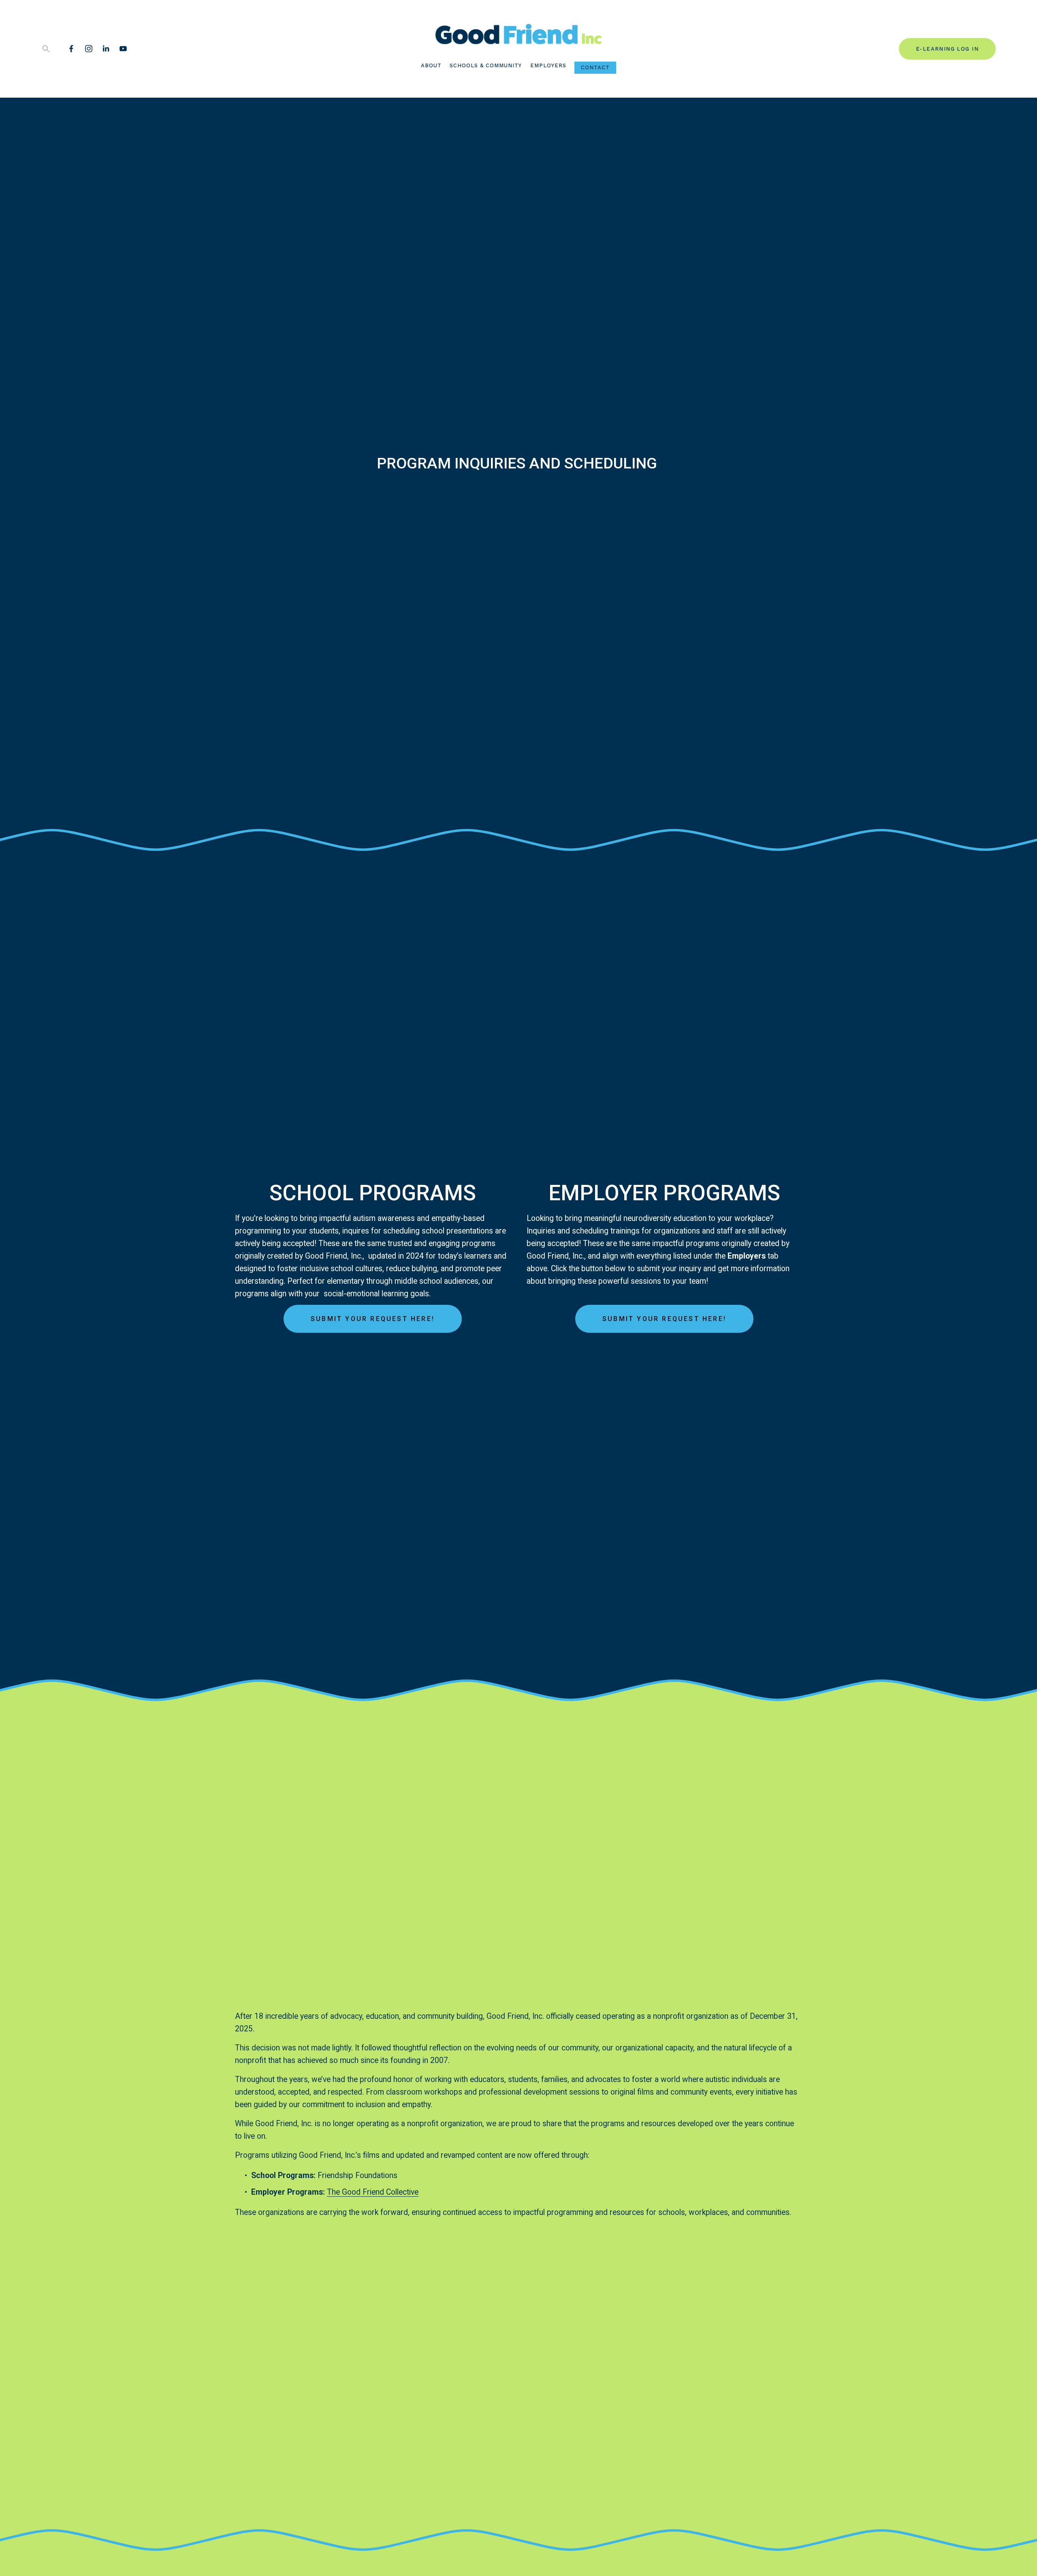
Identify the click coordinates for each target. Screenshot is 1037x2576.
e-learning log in (947, 49)
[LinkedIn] (106, 49)
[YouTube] (123, 49)
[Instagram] (89, 49)
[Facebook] (71, 49)
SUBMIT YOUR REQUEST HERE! (373, 1319)
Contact (595, 67)
